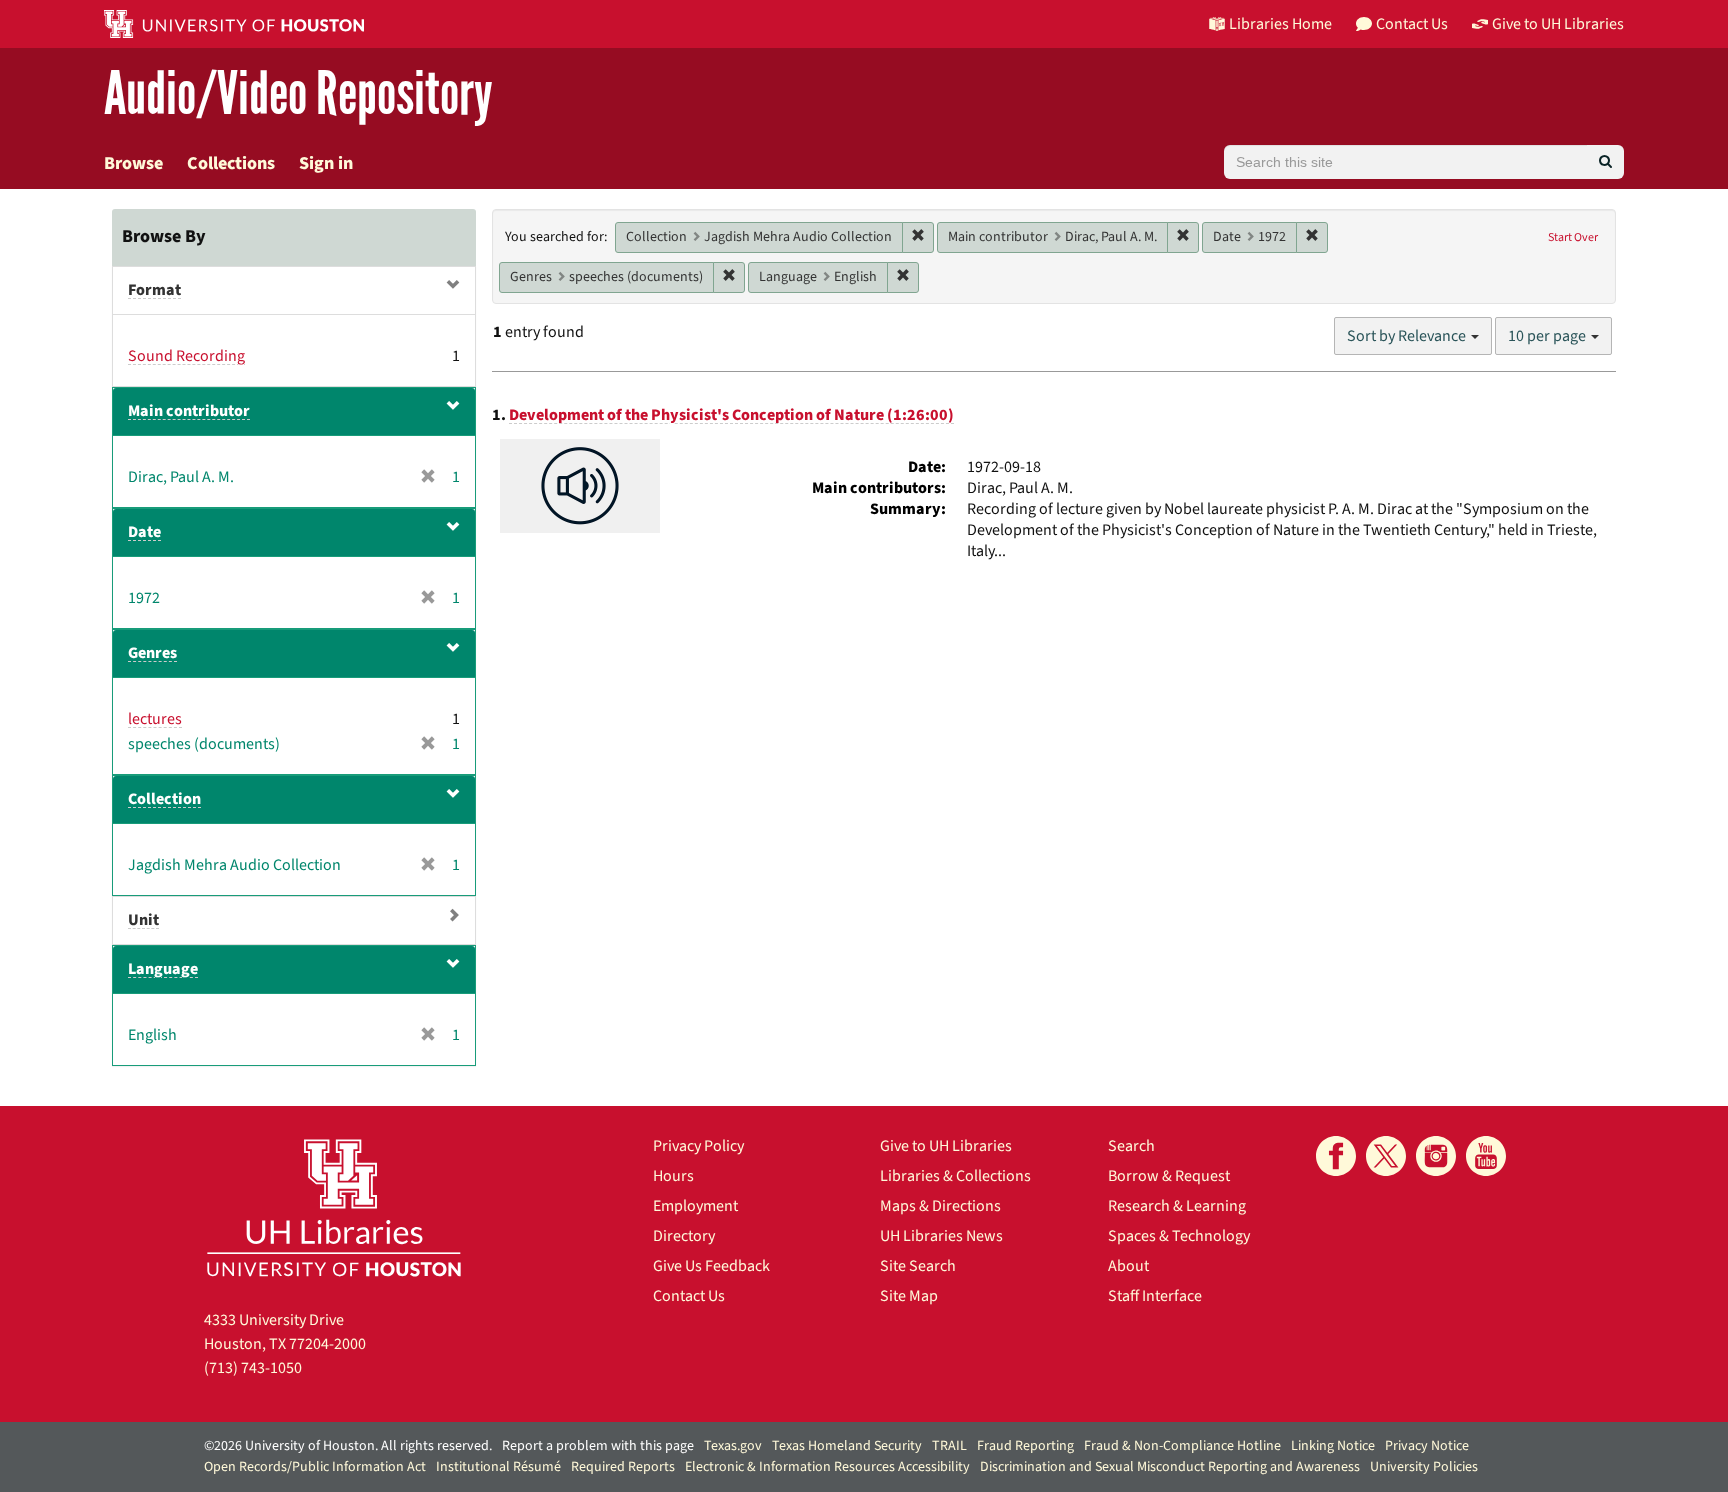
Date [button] (144, 532)
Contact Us (689, 1296)
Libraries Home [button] (1280, 24)
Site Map (909, 1296)
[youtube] (1486, 1156)
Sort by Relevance (1408, 336)
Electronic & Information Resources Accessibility (827, 1467)
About (1128, 1266)
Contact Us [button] (1412, 24)
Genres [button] (152, 653)
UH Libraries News (941, 1236)
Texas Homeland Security (847, 1446)
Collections (231, 163)
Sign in (326, 163)
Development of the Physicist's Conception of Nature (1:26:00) (731, 415)
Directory (684, 1236)
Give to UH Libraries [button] (1558, 24)
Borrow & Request (1169, 1176)
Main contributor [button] (189, 411)
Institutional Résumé (498, 1467)
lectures (155, 719)
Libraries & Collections (955, 1176)
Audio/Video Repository (298, 94)
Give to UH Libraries (946, 1146)
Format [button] (154, 290)
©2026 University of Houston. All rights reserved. (348, 1446)
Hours (673, 1176)
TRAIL (949, 1446)
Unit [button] (143, 920)
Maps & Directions (940, 1206)
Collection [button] (164, 799)
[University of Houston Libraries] (334, 1207)
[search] (1605, 162)
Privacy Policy (698, 1146)
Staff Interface (1155, 1296)
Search (1131, 1146)
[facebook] (1336, 1156)
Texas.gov (733, 1446)
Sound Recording (186, 356)
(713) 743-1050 (253, 1368)
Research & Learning (1177, 1206)
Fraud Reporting (1025, 1446)
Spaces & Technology (1179, 1236)
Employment (695, 1206)
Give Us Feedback (711, 1266)
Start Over (1573, 237)
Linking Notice (1333, 1446)
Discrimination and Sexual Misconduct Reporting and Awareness (1170, 1467)
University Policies (1424, 1467)
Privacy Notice (1427, 1446)
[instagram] (1436, 1156)
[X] (1386, 1156)
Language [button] (163, 969)
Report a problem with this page (598, 1446)
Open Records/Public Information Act (315, 1467)
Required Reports (623, 1467)
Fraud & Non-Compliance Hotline (1182, 1446)
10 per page (1548, 336)
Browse (133, 163)
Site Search (918, 1266)
